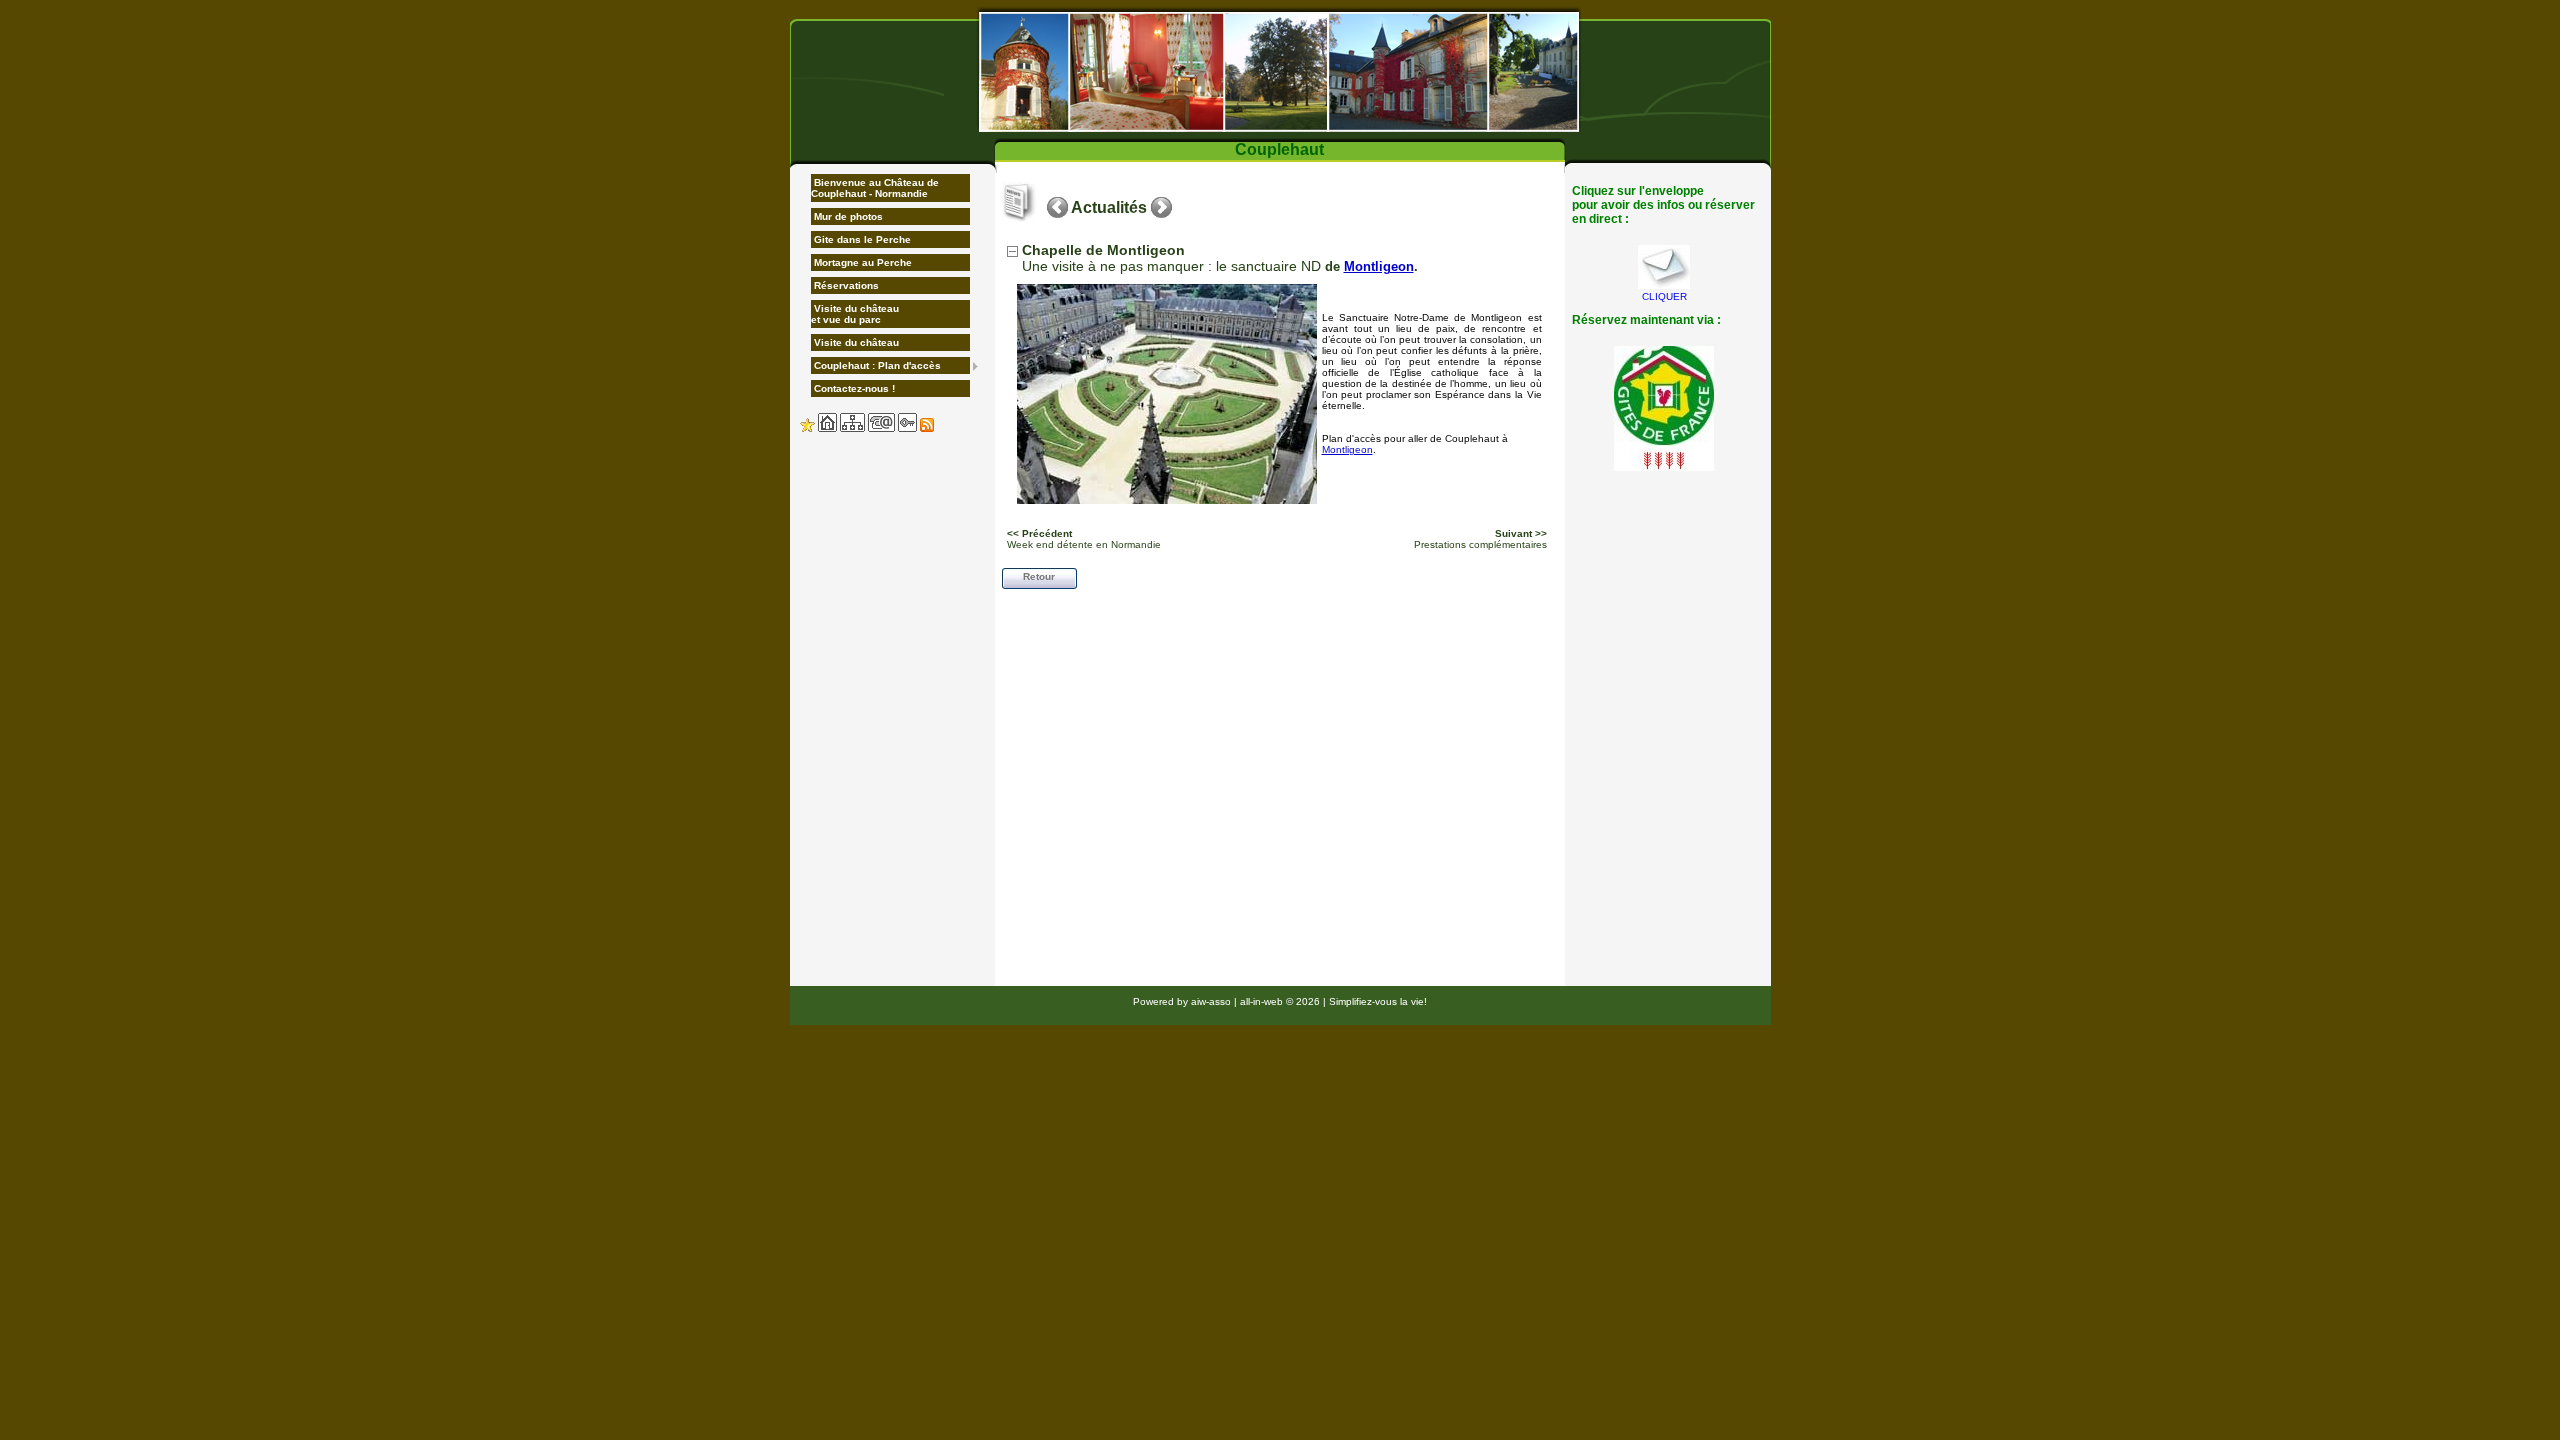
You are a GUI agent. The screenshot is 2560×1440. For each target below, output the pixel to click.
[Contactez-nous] (881, 428)
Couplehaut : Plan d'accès (876, 365)
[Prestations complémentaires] (1161, 207)
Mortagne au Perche (861, 262)
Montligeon (1379, 266)
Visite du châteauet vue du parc (855, 314)
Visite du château (855, 342)
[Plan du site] (852, 428)
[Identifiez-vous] (907, 428)
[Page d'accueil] (827, 428)
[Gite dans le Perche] (1280, 71)
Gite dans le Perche (861, 239)
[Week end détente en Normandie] (1057, 207)
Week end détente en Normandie (1084, 539)
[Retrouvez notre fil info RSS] (927, 428)
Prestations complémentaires (1480, 539)
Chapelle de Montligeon (1103, 250)
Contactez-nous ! (853, 388)
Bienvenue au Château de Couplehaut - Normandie (875, 188)
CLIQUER (1664, 296)
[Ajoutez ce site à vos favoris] (807, 428)
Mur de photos (847, 216)
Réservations (845, 285)
